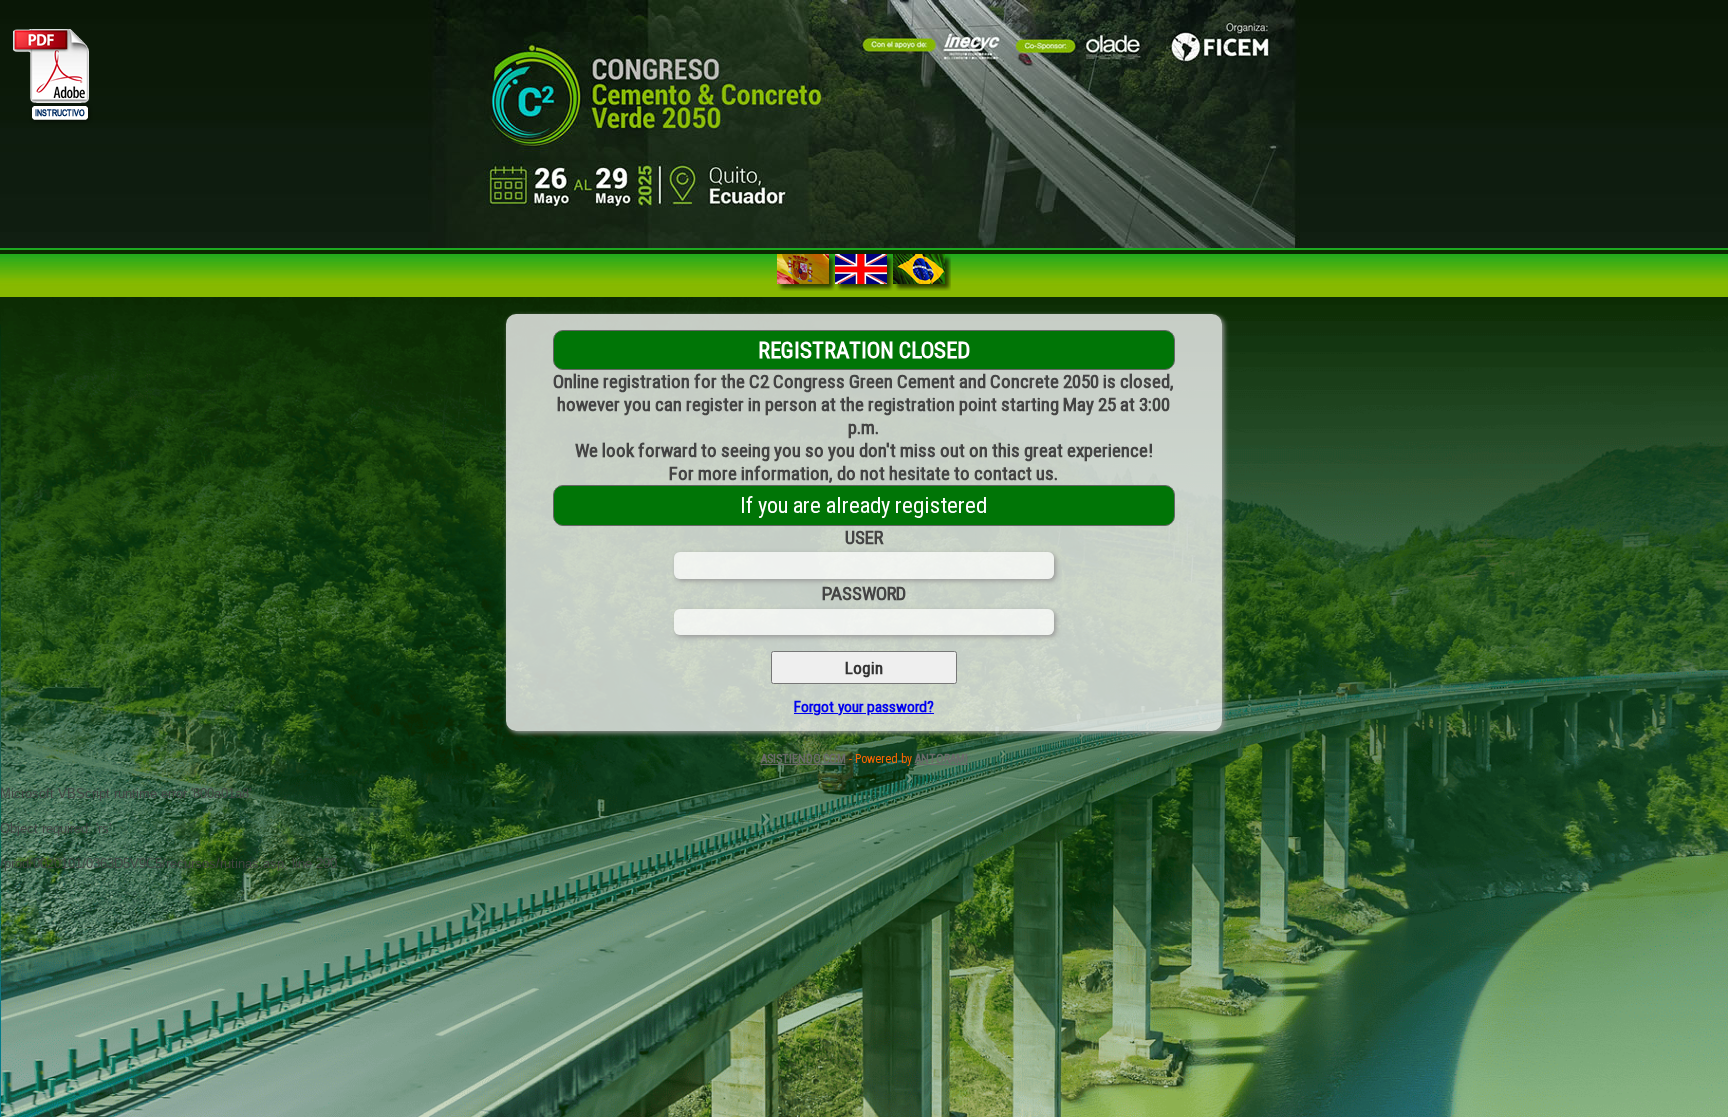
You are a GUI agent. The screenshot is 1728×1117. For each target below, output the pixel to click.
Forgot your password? (864, 707)
